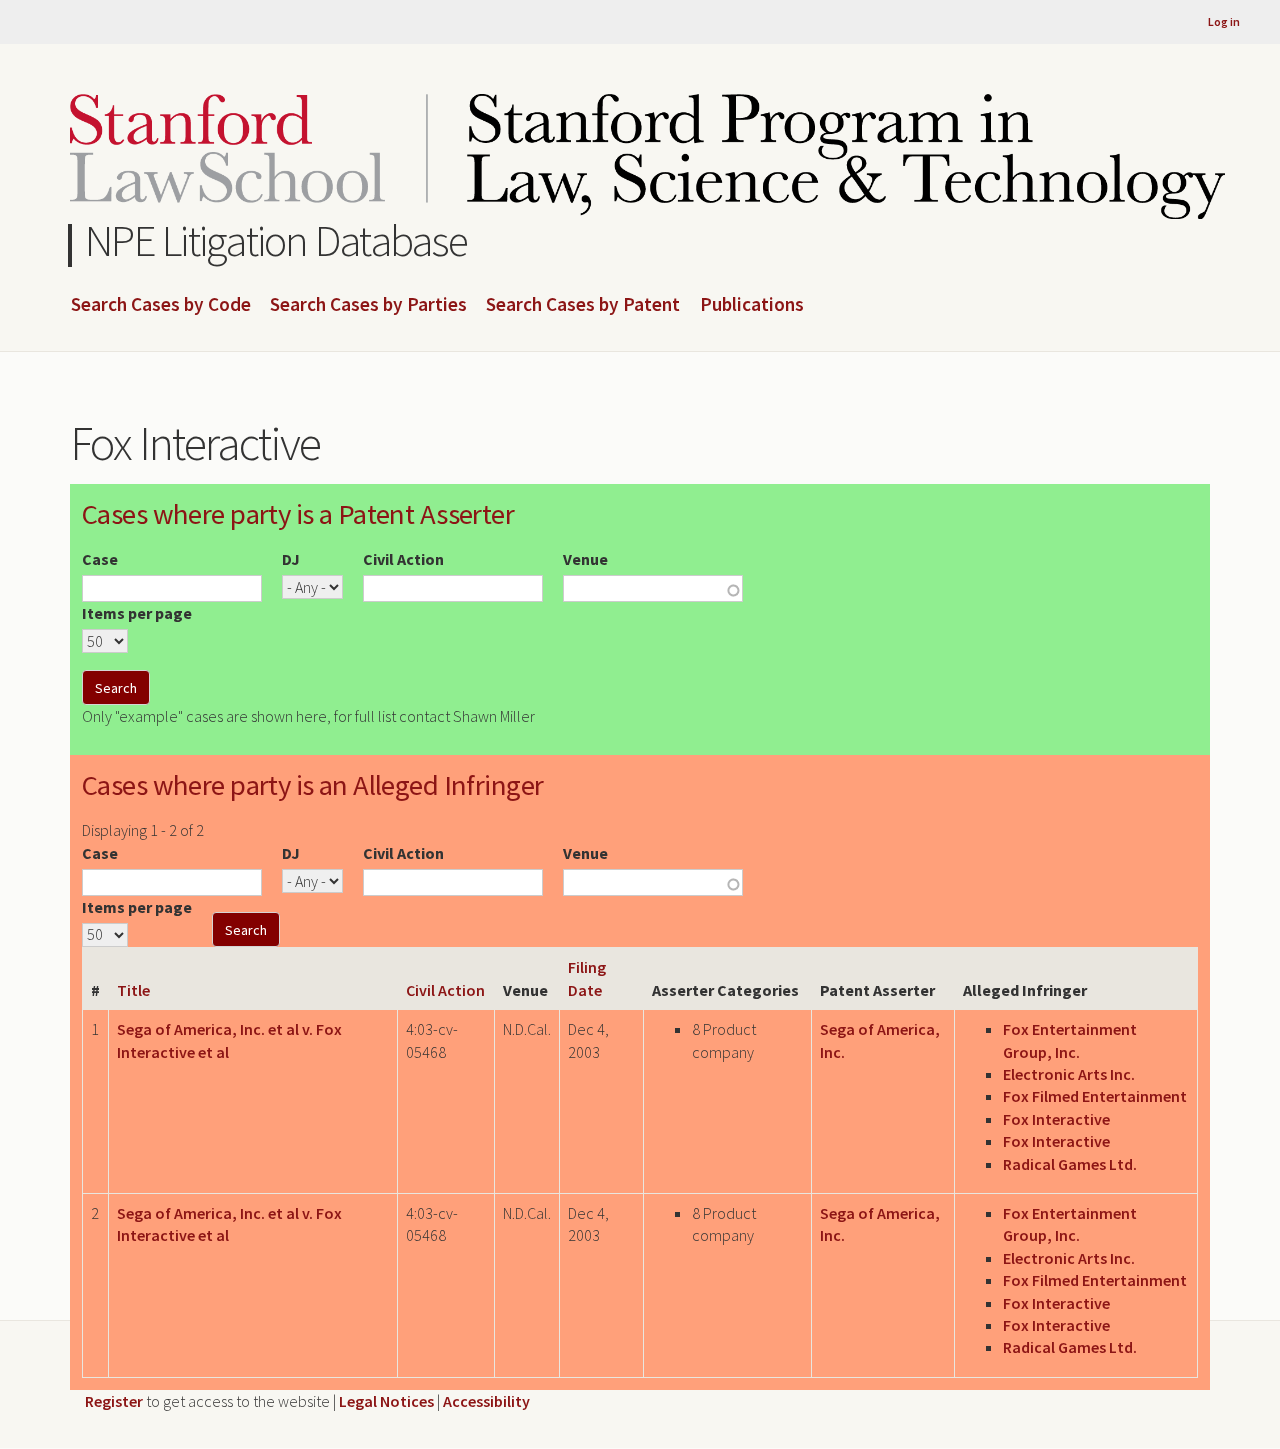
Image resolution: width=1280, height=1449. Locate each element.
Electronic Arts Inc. (1069, 1074)
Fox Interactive (1056, 1119)
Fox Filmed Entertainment (1095, 1096)
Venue (585, 559)
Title (133, 990)
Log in (1224, 21)
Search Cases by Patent (583, 305)
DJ (291, 559)
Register (114, 1401)
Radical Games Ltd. (1070, 1164)
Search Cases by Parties (368, 305)
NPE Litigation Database (276, 240)
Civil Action (403, 559)
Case (100, 559)
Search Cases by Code (161, 305)
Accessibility (486, 1401)
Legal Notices (386, 1401)
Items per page (137, 613)
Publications (752, 305)
